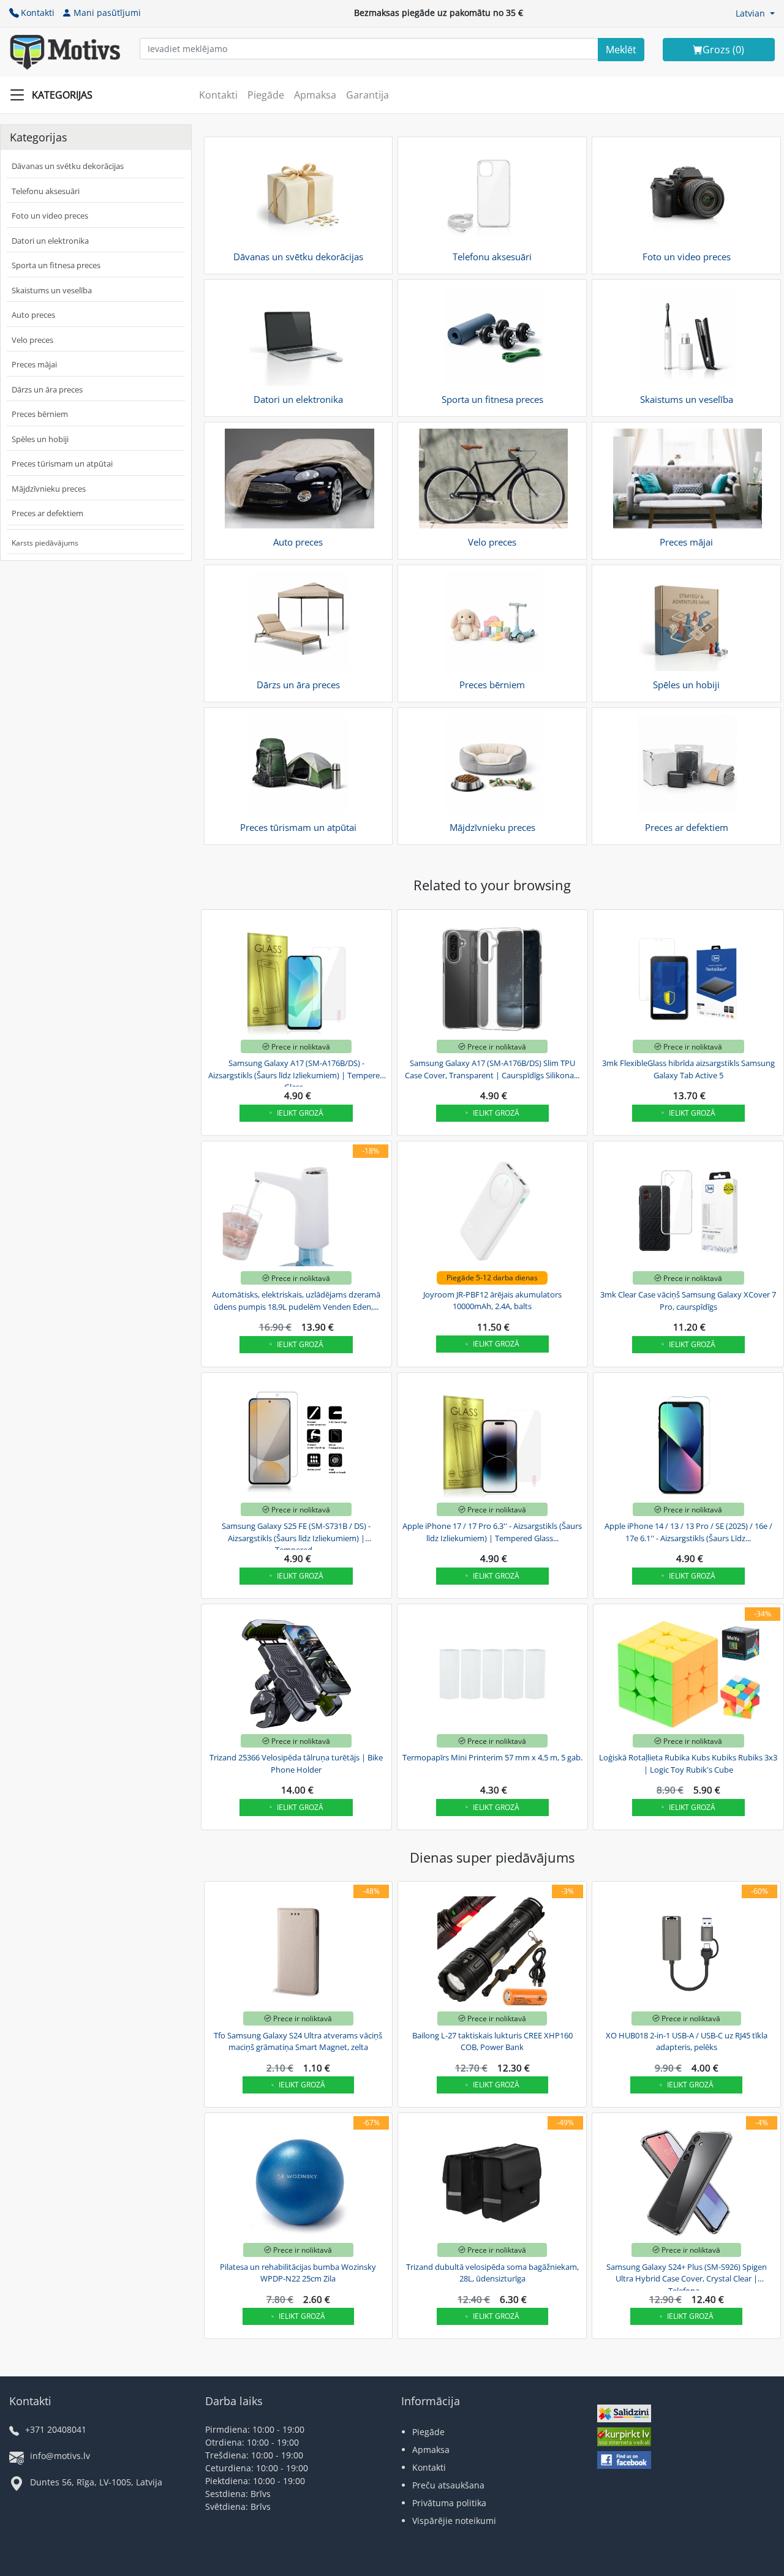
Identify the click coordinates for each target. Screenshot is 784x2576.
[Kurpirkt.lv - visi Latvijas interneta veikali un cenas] (624, 2439)
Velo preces (32, 340)
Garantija (367, 95)
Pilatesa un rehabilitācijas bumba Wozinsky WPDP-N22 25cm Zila (298, 2273)
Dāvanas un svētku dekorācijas (68, 166)
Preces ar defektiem (47, 513)
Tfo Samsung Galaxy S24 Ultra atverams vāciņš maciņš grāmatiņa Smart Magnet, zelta (298, 2041)
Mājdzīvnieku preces (49, 489)
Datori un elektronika (50, 241)
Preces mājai (34, 364)
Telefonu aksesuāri (46, 191)
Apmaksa (315, 95)
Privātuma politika (449, 2503)
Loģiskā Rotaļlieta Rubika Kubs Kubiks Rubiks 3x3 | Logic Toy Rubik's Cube (688, 1763)
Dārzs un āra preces (47, 389)
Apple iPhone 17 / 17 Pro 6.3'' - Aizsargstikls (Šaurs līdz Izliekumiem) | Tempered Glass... (492, 1532)
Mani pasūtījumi (107, 13)
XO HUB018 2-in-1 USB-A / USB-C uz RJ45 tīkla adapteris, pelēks (687, 2041)
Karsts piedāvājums (45, 543)
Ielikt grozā (300, 1113)
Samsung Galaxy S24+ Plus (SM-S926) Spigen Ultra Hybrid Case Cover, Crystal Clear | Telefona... (687, 2277)
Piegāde (266, 95)
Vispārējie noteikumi (454, 2521)
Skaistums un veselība (52, 290)
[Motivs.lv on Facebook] (624, 2461)
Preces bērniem (40, 414)
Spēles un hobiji (40, 439)
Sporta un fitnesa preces (56, 265)
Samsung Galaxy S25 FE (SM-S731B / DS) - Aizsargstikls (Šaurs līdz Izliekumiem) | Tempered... (296, 1536)
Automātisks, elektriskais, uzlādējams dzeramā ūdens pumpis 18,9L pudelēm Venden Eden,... (296, 1301)
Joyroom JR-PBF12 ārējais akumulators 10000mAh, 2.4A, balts (492, 1301)
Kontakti (38, 13)
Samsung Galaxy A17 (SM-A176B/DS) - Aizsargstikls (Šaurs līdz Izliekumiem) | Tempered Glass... (296, 1073)
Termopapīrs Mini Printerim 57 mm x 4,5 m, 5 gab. (492, 1757)
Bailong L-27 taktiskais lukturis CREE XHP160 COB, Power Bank (492, 2041)
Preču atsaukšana (448, 2485)
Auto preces (33, 315)
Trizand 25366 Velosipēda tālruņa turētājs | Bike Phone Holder (296, 1763)
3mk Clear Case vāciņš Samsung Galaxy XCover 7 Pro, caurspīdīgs (688, 1301)
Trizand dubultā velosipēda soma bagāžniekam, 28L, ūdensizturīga (492, 2273)
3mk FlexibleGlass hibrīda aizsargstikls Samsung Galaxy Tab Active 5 (688, 1069)
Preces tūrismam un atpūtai (62, 464)
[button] (755, 13)
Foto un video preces (50, 216)
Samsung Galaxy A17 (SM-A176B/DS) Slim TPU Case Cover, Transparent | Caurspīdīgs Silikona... (492, 1069)
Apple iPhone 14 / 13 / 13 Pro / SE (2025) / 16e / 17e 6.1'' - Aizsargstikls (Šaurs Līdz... (688, 1532)
